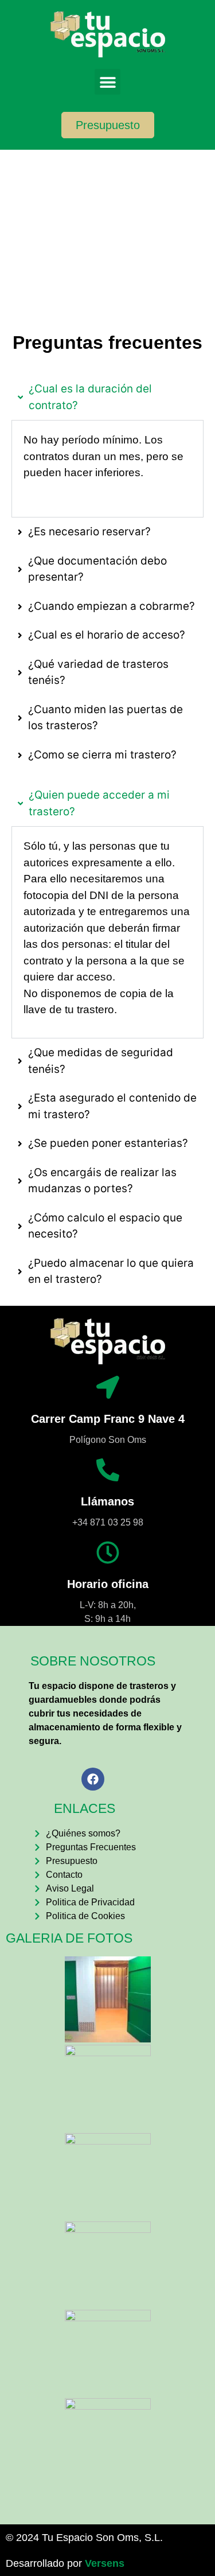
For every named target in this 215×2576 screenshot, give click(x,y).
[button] (107, 82)
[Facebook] (93, 1779)
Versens (105, 2563)
